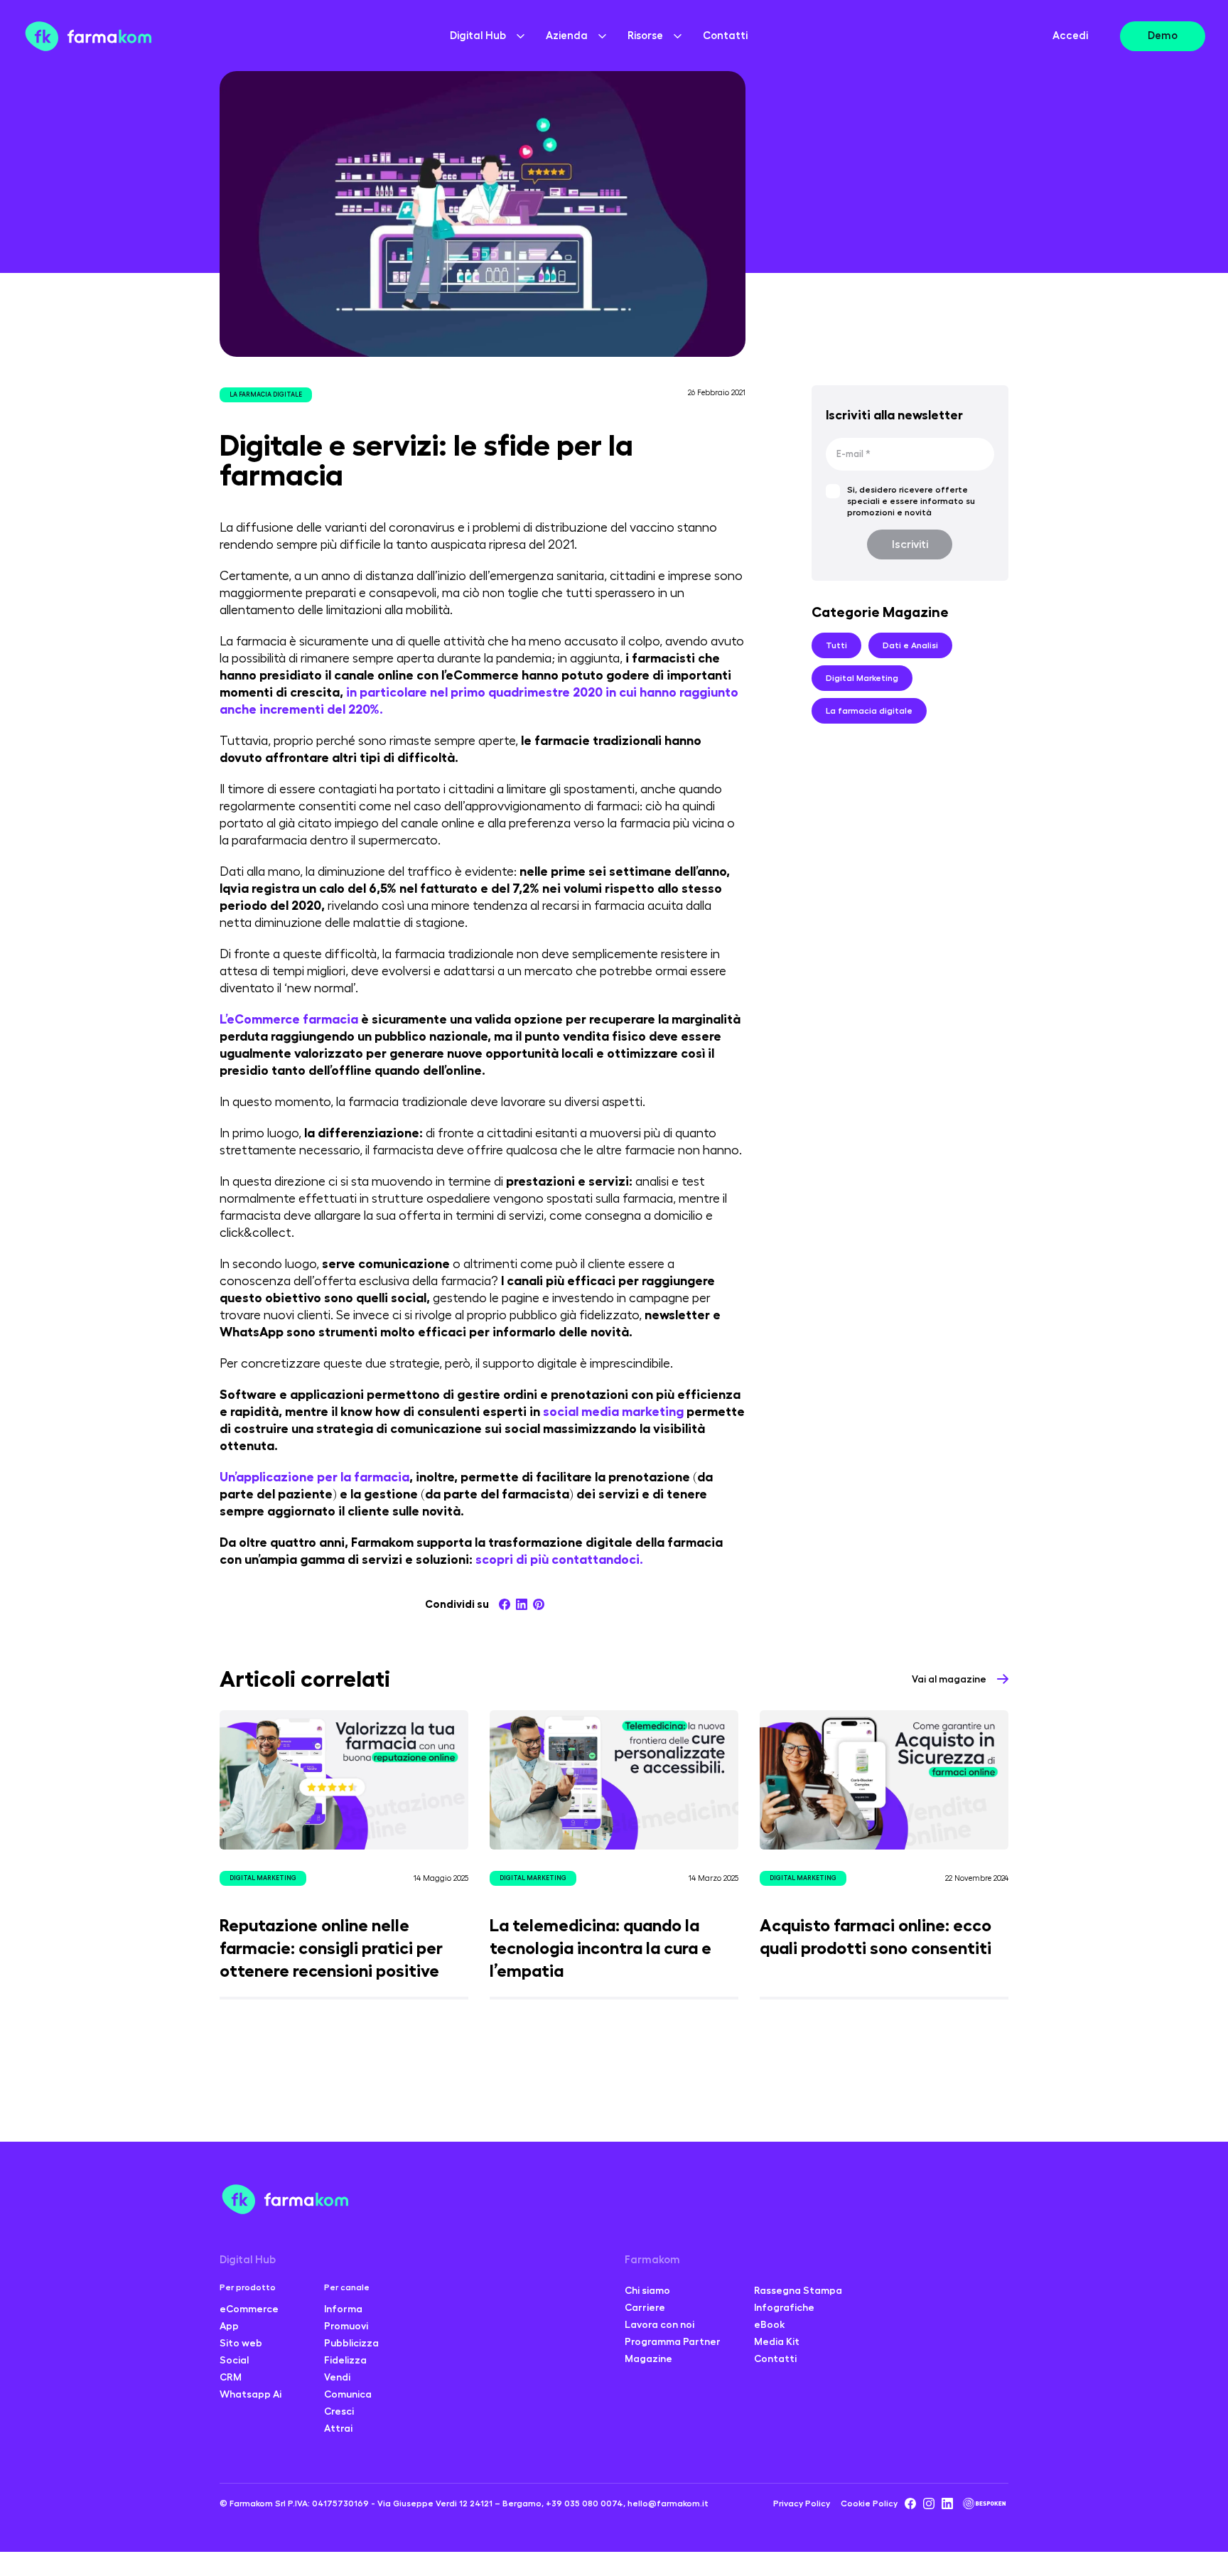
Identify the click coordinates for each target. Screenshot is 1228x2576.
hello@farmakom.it (668, 2503)
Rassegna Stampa (798, 2290)
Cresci (339, 2411)
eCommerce (249, 2309)
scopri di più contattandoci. (559, 1560)
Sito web (241, 2343)
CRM (231, 2377)
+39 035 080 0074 (585, 2503)
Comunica (348, 2394)
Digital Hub (248, 2260)
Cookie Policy (869, 2503)
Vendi (337, 2377)
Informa (343, 2309)
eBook (770, 2324)
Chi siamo (647, 2290)
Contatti (725, 36)
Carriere (645, 2307)
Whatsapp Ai (251, 2394)
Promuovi (346, 2326)
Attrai (338, 2428)
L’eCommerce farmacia (289, 1019)
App (229, 2326)
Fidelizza (345, 2360)
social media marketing (613, 1412)
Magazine (648, 2358)
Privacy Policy (802, 2503)
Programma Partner (673, 2341)
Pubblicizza (351, 2343)
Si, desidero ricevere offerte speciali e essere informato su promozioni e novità (911, 501)
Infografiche (784, 2307)
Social (234, 2360)
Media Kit (777, 2341)
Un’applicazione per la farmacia (314, 1477)
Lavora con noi (659, 2324)
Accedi (1070, 36)
